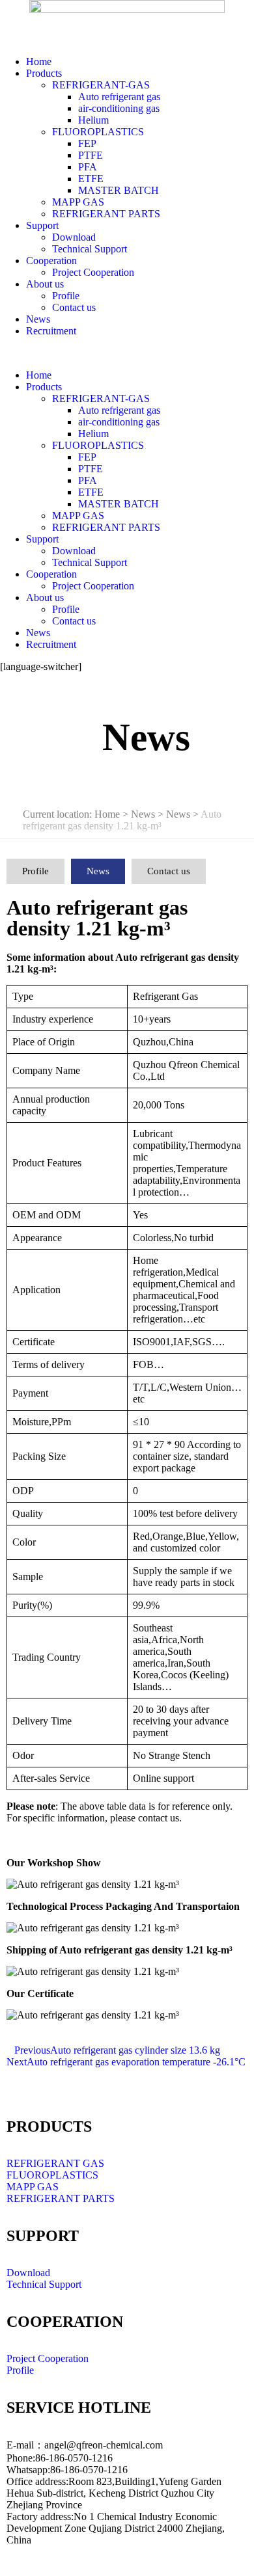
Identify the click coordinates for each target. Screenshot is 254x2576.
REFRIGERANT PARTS (106, 214)
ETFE (91, 179)
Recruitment (51, 331)
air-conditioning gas (119, 108)
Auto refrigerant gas (119, 97)
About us (45, 284)
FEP (87, 143)
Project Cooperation (93, 272)
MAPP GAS (78, 202)
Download (74, 237)
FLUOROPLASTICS (98, 132)
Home (39, 61)
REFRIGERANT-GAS (101, 85)
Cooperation (51, 261)
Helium (93, 120)
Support (42, 225)
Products (44, 73)
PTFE (91, 155)
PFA (88, 167)
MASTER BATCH (119, 190)
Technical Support (90, 249)
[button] (127, 353)
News (38, 319)
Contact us (74, 307)
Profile (66, 296)
